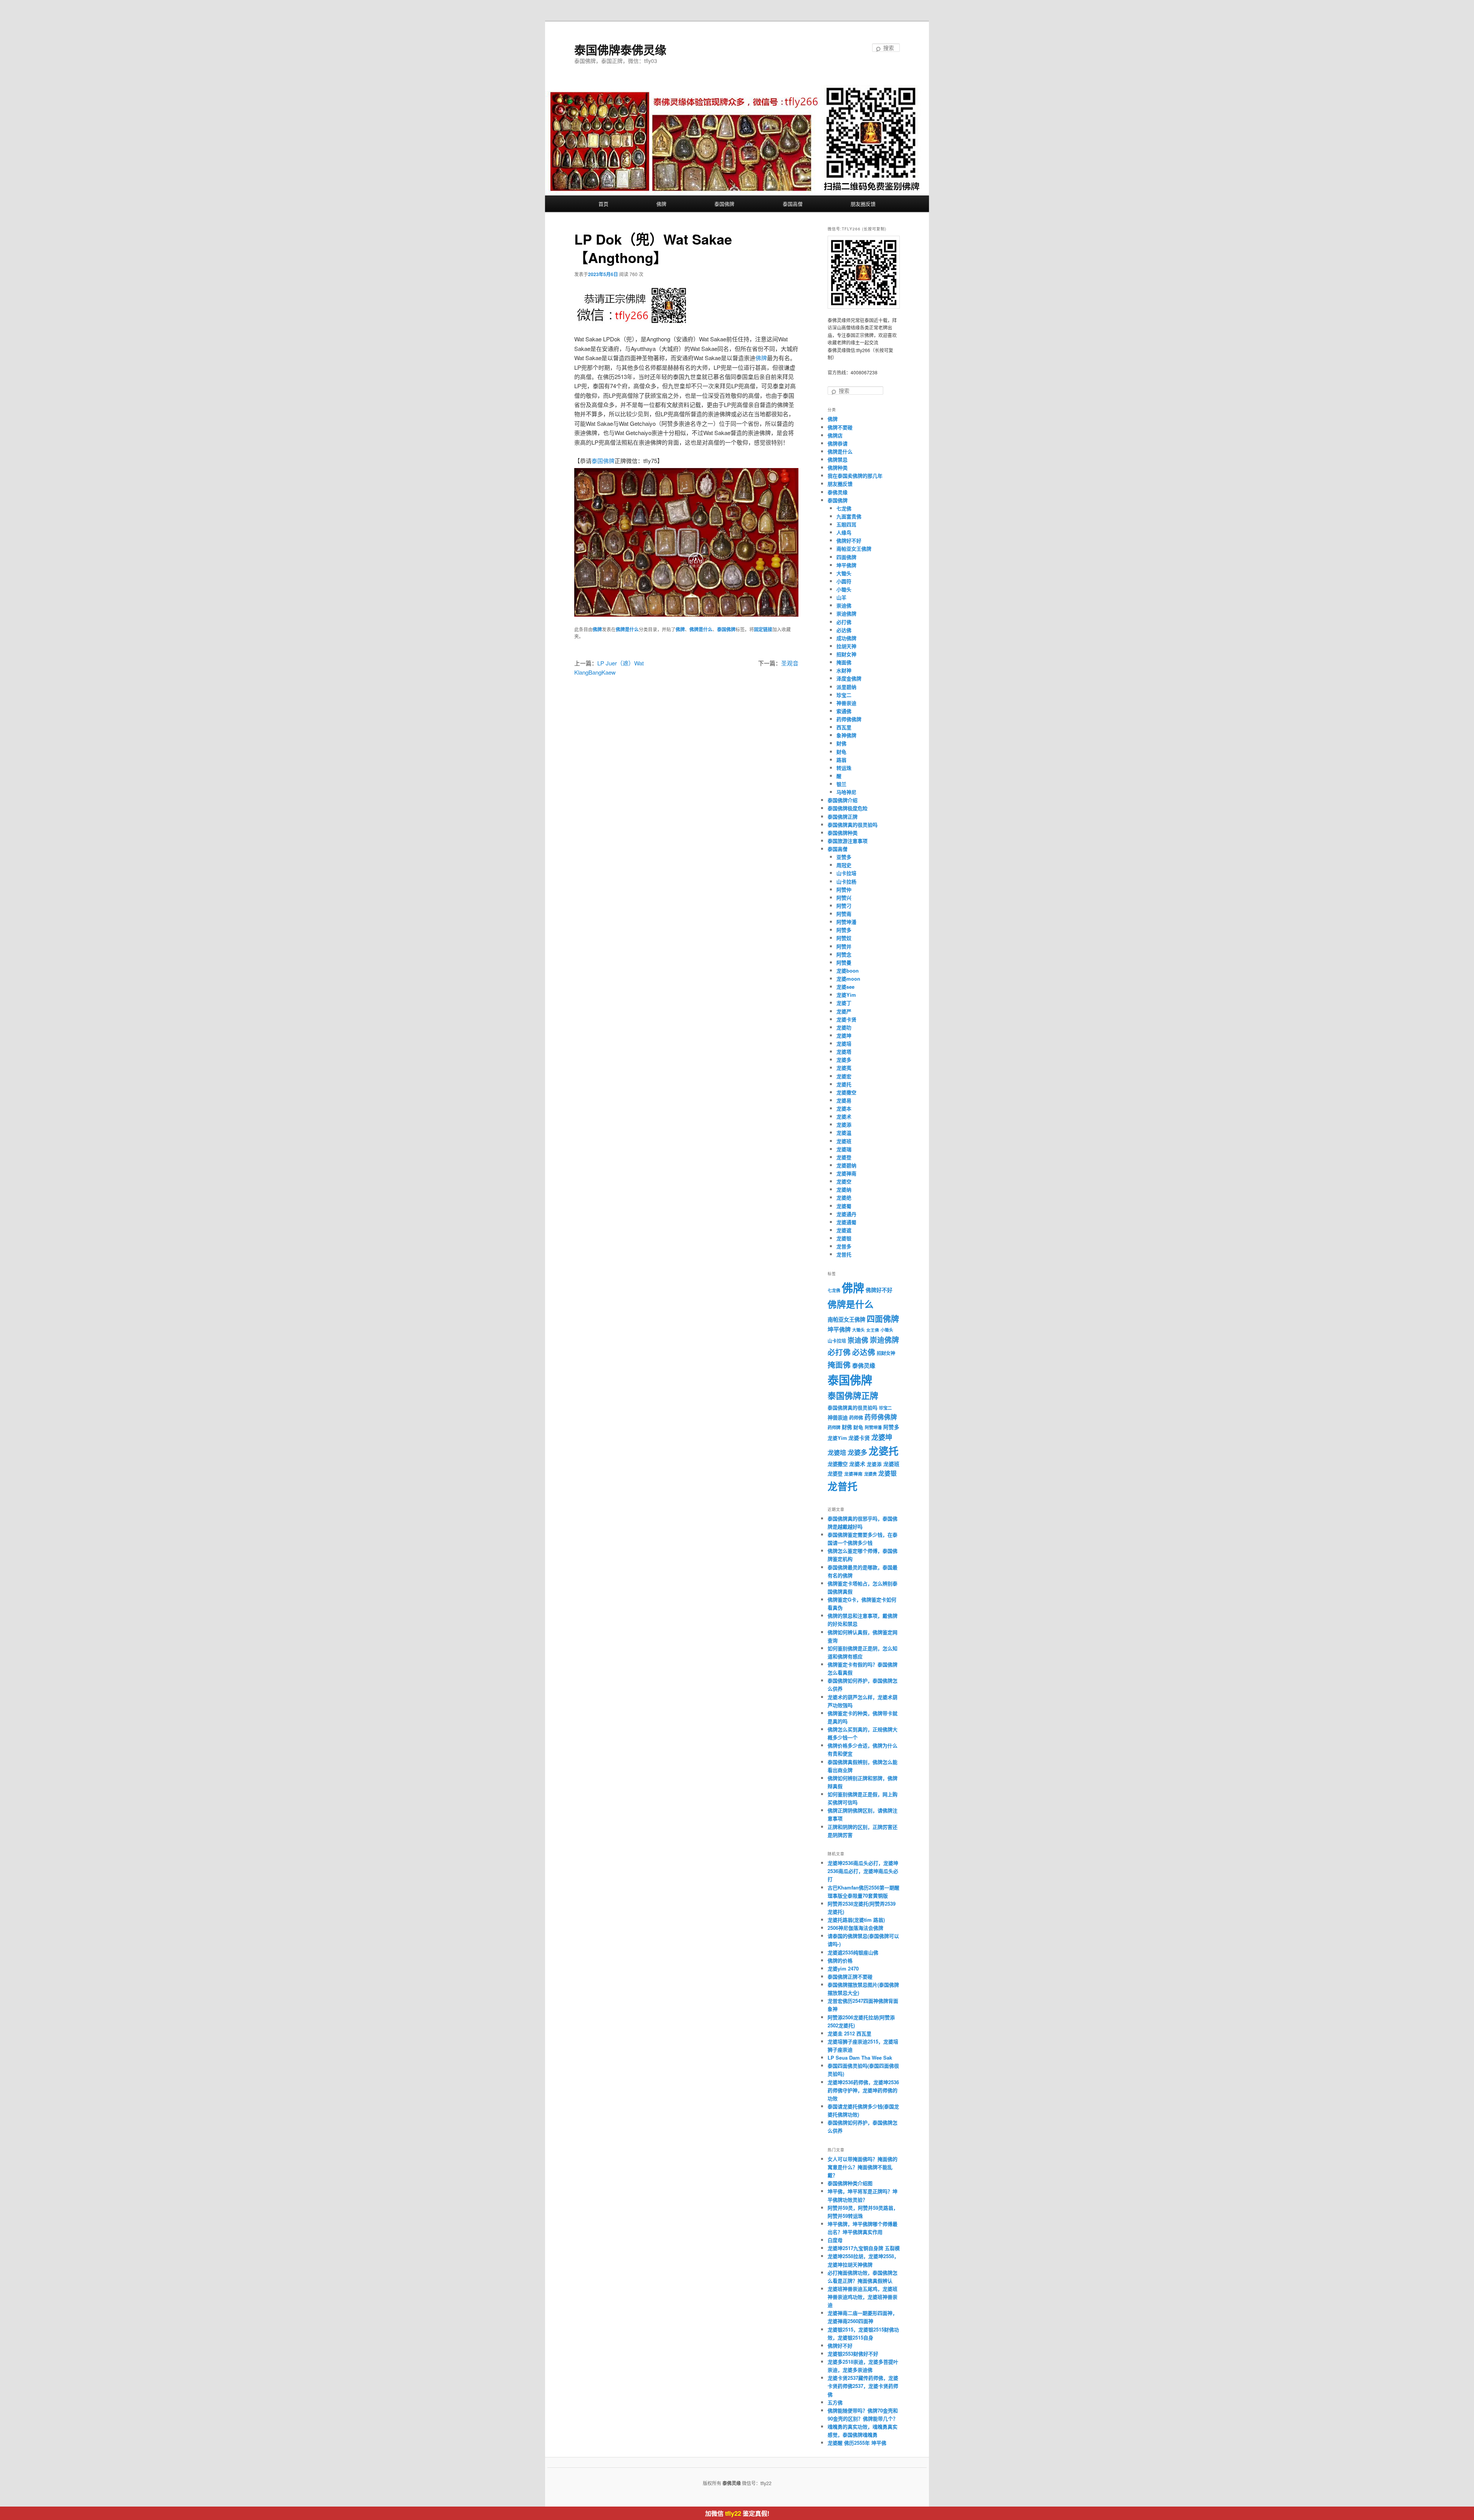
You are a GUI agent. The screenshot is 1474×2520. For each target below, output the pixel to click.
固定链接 (763, 629)
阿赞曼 (844, 962)
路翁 (841, 760)
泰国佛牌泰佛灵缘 (620, 49)
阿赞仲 (844, 889)
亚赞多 (844, 857)
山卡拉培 (846, 873)
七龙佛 (844, 508)
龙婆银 (844, 1238)
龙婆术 (844, 1116)
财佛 (841, 743)
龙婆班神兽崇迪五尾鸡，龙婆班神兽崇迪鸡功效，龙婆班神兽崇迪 (863, 2297)
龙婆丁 (844, 1003)
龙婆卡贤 (846, 1019)
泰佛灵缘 (838, 492)
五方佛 (835, 2402)
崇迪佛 (844, 605)
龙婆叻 (844, 1027)
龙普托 (844, 1254)
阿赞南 (844, 914)
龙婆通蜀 (846, 1222)
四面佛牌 (846, 557)
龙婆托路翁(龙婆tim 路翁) (856, 1920)
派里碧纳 (846, 687)
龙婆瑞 (844, 1149)
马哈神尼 (846, 792)
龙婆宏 (844, 1076)
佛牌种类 (838, 467)
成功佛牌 (846, 638)
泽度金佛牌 (849, 678)
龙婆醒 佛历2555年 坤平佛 (857, 2443)
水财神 (844, 670)
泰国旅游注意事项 (848, 841)
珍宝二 (844, 695)
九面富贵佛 (849, 516)
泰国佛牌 (724, 204)
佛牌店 (835, 435)
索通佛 (844, 711)
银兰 (841, 784)
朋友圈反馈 (863, 204)
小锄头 (844, 589)
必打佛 (844, 622)
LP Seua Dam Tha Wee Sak (860, 2058)
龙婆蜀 (844, 1206)
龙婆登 (844, 1157)
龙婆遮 (844, 1230)
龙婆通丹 (846, 1214)
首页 (603, 204)
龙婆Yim (846, 995)
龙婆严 (844, 1011)
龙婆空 (844, 1181)
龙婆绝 (844, 1197)
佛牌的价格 (840, 1960)
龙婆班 (844, 1141)
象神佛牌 (846, 735)
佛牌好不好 (849, 540)
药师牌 (834, 1427)
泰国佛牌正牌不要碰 (850, 1976)
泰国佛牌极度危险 (848, 808)
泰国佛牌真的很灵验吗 (853, 825)
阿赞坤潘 (846, 922)
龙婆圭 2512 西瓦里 (849, 2033)
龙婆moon (848, 979)
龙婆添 (844, 1124)
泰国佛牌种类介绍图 (850, 2183)
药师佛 (856, 1418)
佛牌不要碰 (840, 427)
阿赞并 (844, 946)
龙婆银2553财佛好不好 (853, 2354)
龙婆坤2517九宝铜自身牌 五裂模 (864, 2248)
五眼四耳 (846, 524)
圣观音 (790, 663)
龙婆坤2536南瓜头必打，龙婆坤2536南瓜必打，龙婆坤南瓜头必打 (863, 1871)
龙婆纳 (844, 1189)
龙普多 (844, 1246)
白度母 (835, 2240)
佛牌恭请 (838, 443)
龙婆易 (844, 1100)
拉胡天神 (846, 646)
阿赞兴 (844, 898)
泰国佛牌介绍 (843, 800)
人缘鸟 (844, 532)
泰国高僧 (793, 204)
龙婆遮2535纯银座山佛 (853, 1952)
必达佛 (844, 630)
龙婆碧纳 (846, 1165)
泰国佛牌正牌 (843, 817)
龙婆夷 (844, 1068)
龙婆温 (844, 1133)
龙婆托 (844, 1084)
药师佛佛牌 (849, 719)
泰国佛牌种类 (843, 833)
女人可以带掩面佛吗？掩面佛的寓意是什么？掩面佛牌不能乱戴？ (863, 2167)
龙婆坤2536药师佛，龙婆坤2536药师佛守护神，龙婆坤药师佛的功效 (863, 2090)
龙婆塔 (844, 1052)
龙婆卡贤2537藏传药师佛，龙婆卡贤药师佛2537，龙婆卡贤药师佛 (863, 2386)
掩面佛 (844, 662)
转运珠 (844, 768)
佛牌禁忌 (838, 459)
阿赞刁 (844, 906)
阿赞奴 (844, 938)
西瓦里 (844, 727)
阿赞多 (844, 930)
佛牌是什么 (627, 629)
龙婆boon (848, 970)
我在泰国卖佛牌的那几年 (855, 476)
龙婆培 (844, 1043)
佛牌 (661, 204)
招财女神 (846, 654)
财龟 (841, 752)
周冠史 (844, 865)
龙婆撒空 (846, 1092)
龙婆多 (844, 1060)
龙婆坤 (844, 1035)
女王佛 (873, 1330)
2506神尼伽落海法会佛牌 (855, 1928)
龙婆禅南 (846, 1173)
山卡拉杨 (846, 881)
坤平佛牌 (846, 565)
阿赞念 (844, 954)
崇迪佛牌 (846, 613)
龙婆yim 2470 (843, 1968)
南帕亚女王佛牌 (854, 549)
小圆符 (844, 581)
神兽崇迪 (846, 703)
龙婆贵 (870, 1474)
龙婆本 (844, 1108)
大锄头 (844, 573)
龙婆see (845, 987)
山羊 (841, 597)
